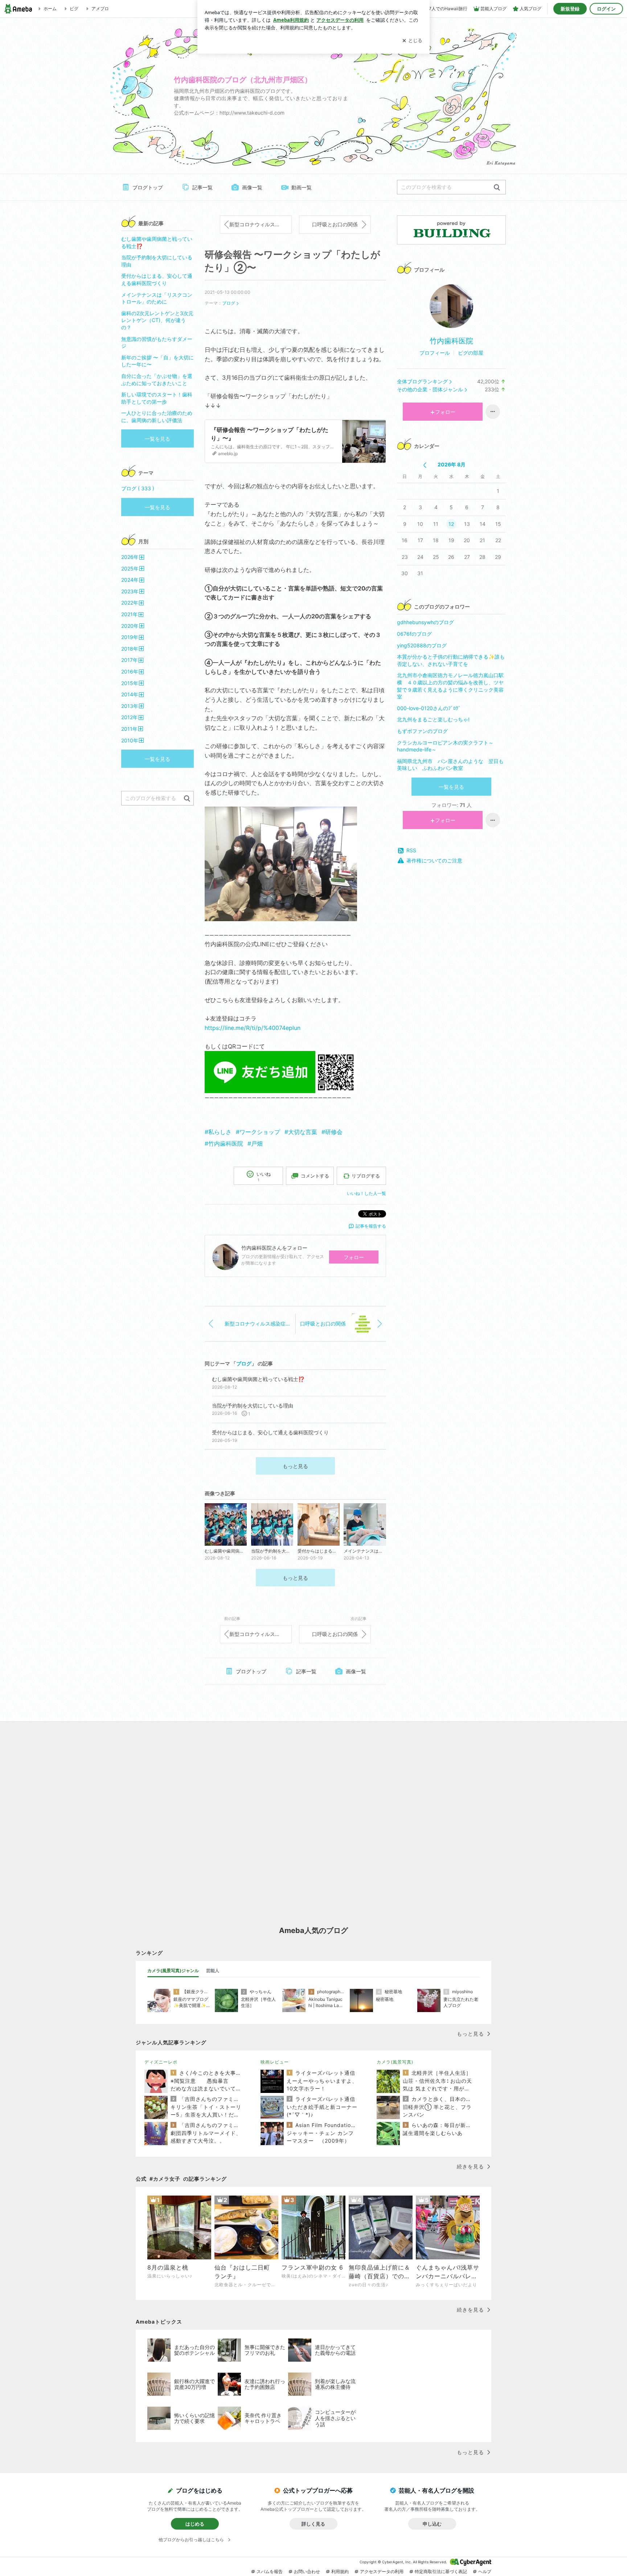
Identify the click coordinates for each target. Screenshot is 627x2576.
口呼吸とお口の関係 (335, 224)
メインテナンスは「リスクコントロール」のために (157, 298)
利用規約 (340, 2571)
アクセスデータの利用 (382, 2571)
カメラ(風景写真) (395, 2062)
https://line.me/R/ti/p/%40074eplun (253, 1028)
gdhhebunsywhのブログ (425, 622)
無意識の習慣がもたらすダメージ (157, 343)
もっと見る (295, 1466)
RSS (411, 850)
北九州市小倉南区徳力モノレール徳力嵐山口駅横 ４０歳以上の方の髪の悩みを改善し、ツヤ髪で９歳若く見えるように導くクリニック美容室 (450, 686)
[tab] (173, 1971)
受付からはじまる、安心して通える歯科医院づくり (157, 279)
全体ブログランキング (422, 381)
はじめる (195, 2524)
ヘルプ (485, 2571)
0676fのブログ (414, 634)
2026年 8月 (452, 464)
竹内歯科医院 (451, 341)
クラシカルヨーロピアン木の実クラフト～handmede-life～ (445, 746)
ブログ (229, 303)
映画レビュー (275, 2062)
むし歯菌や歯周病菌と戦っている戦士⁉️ (157, 242)
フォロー (354, 1257)
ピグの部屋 (471, 353)
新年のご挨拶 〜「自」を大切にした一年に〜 (157, 361)
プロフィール (435, 353)
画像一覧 (252, 187)
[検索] (497, 188)
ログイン (606, 9)
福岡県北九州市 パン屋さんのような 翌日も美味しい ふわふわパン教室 (450, 765)
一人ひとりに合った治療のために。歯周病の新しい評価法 (157, 417)
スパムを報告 (270, 2571)
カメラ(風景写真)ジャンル (173, 1971)
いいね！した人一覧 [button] (366, 1193)
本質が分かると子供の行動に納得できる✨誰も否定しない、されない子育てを (451, 660)
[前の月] (425, 465)
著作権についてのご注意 (434, 860)
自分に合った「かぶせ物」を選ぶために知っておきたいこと (157, 380)
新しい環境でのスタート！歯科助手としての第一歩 (157, 398)
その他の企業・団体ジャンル (430, 389)
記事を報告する (371, 1226)
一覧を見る (451, 787)
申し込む (432, 2524)
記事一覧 (202, 187)
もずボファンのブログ (422, 731)
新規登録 (570, 9)
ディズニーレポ (161, 2062)
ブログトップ (148, 187)
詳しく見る (313, 2524)
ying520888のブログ (422, 645)
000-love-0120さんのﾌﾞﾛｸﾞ (429, 708)
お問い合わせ (307, 2571)
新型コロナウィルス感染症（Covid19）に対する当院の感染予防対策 (261, 224)
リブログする (366, 1176)
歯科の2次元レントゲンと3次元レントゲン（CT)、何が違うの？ (157, 320)
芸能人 (213, 1971)
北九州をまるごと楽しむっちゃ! (433, 719)
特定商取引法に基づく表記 (441, 2571)
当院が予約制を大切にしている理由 (157, 261)
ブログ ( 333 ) (138, 488)
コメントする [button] (315, 1176)
